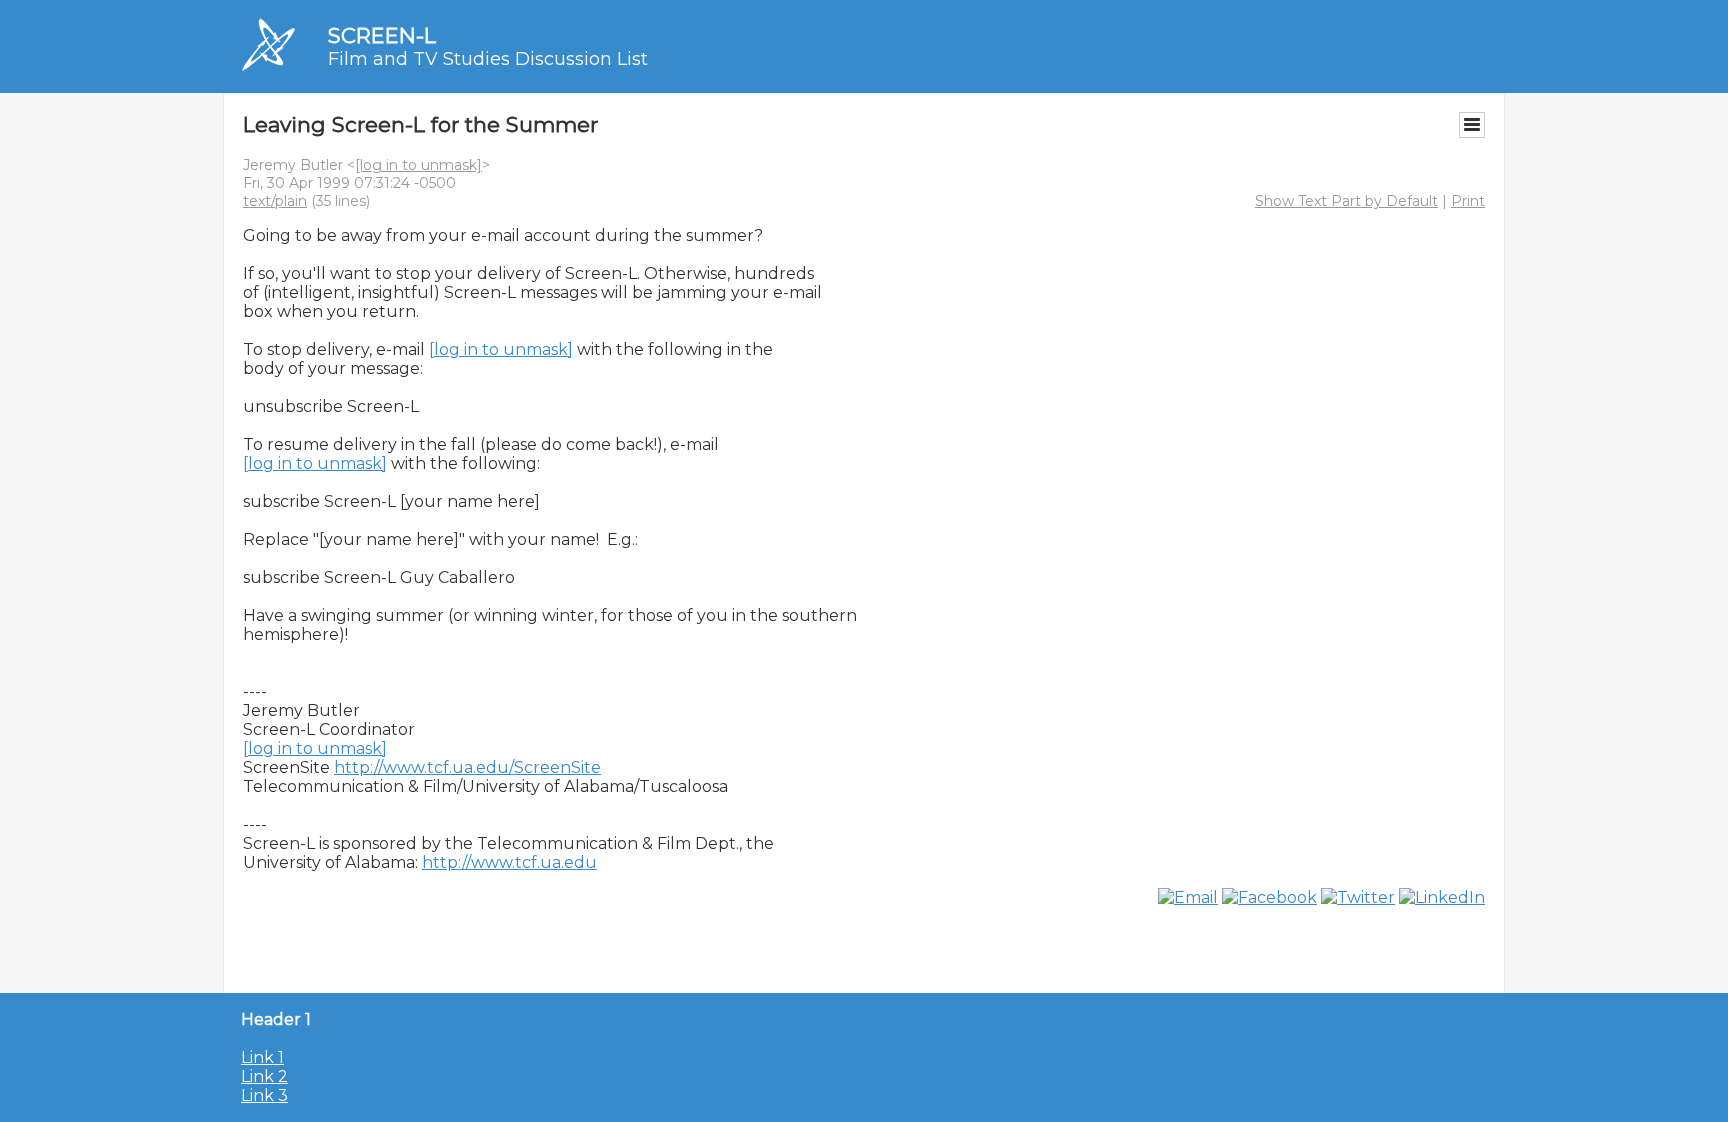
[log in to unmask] (418, 165)
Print (1468, 201)
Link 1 (262, 1057)
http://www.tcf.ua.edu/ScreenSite (467, 767)
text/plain (275, 201)
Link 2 (264, 1076)
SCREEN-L (382, 35)
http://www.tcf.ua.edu (509, 862)
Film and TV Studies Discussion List (488, 59)
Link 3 (264, 1095)
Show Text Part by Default (1346, 201)
